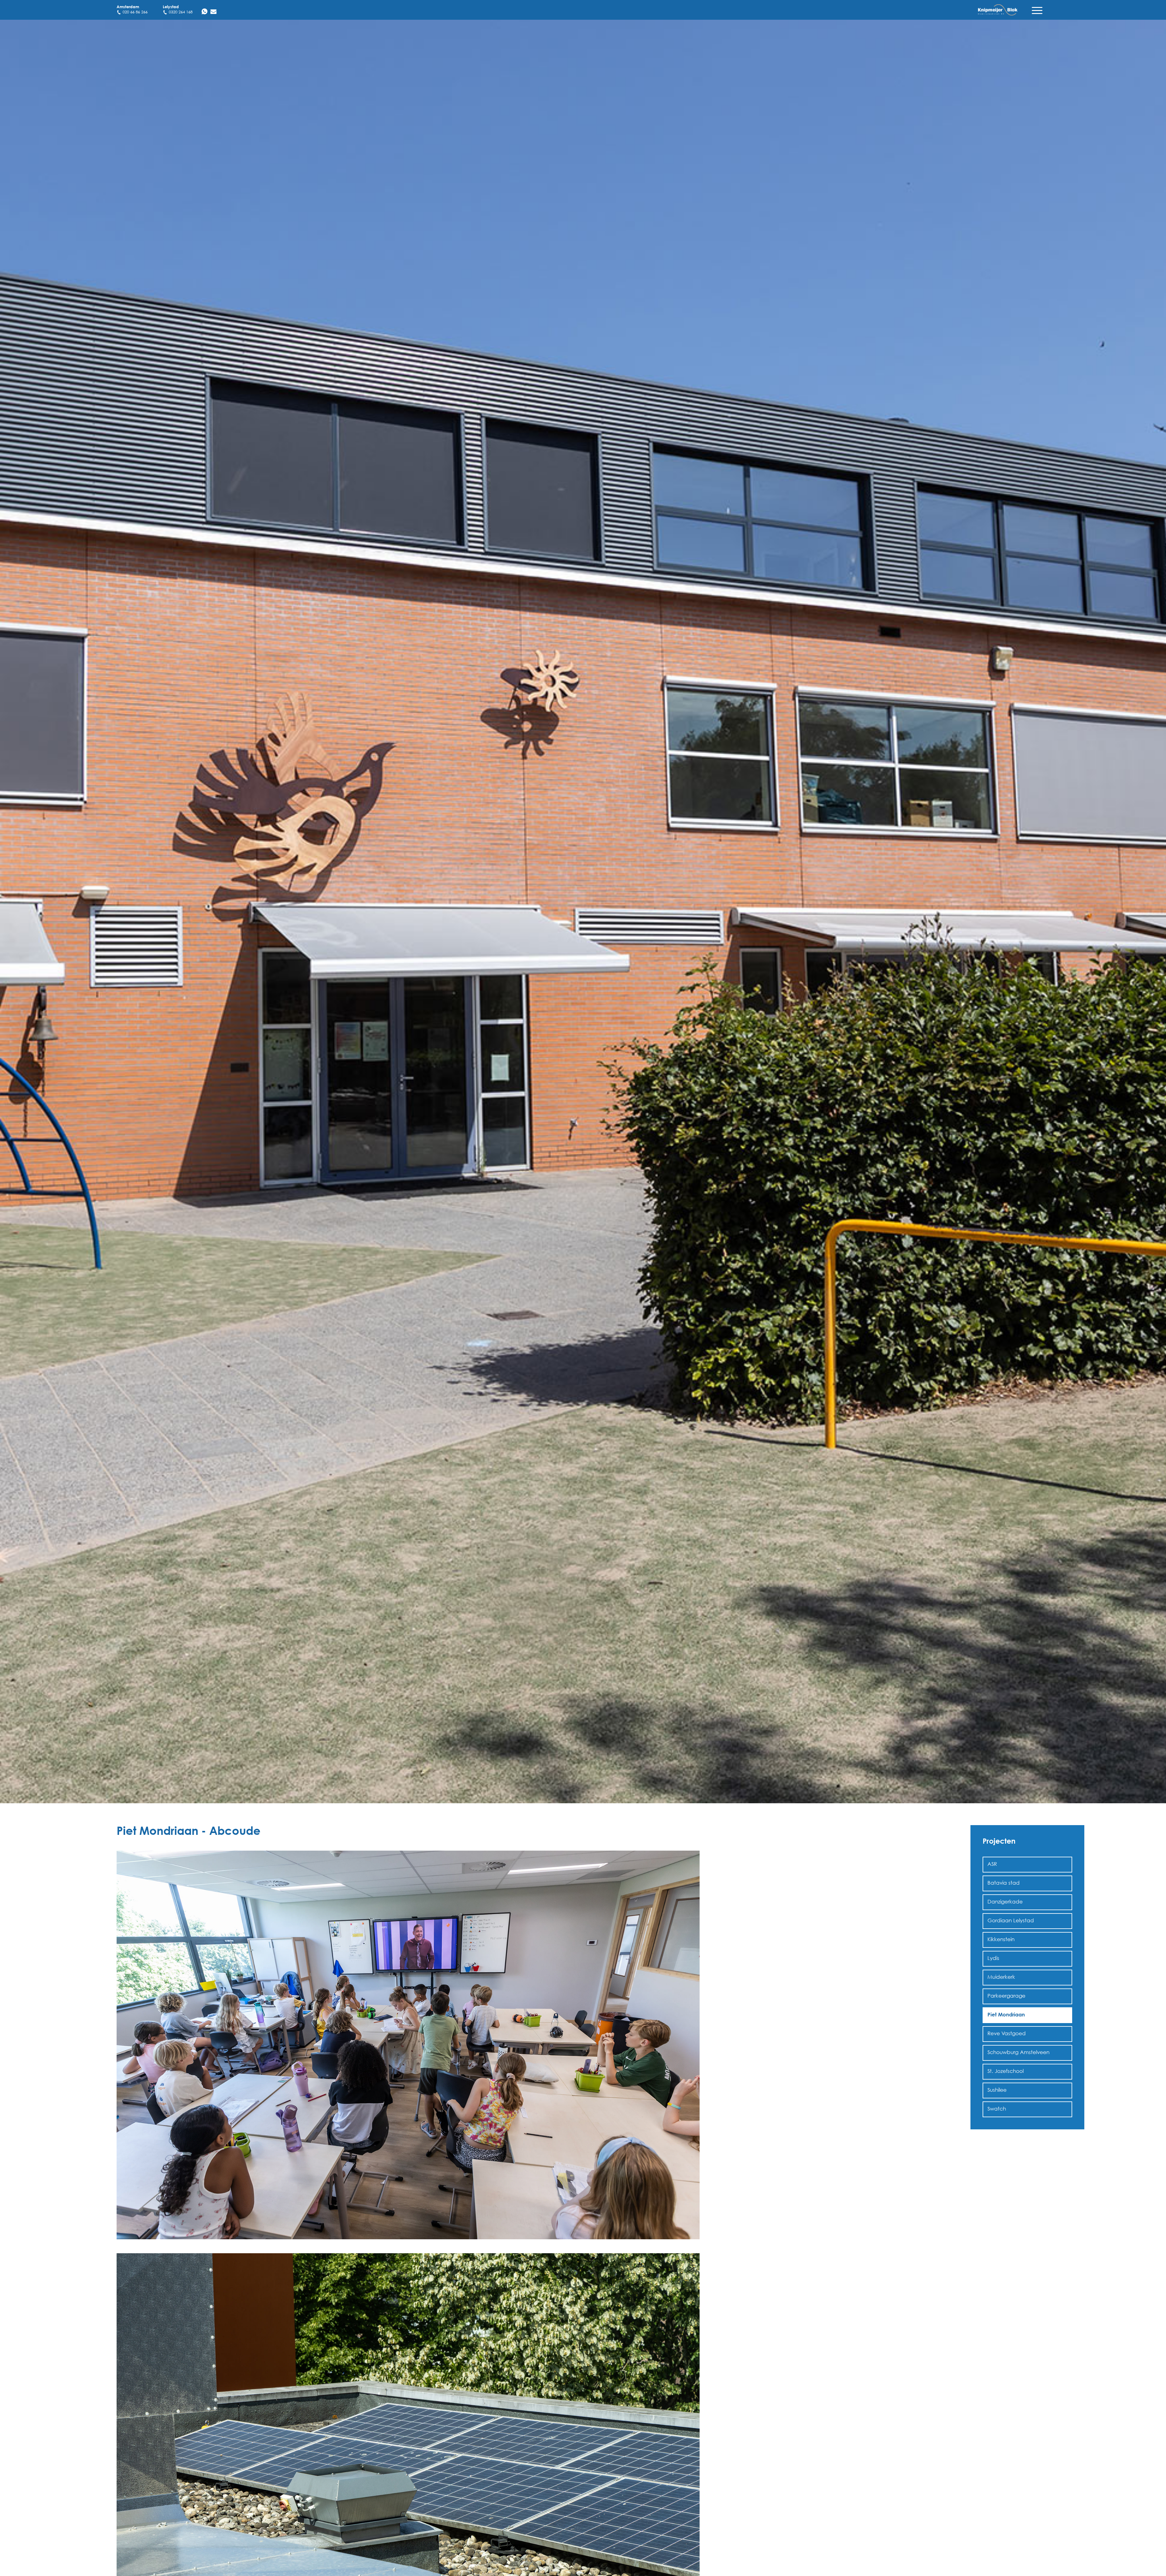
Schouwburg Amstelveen (1018, 2052)
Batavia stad (1004, 1883)
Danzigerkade (1005, 1901)
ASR (992, 1864)
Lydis (993, 1958)
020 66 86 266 (135, 12)
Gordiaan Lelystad (1011, 1920)
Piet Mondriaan (1006, 2014)
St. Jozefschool (1006, 2071)
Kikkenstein (1001, 1939)
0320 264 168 (181, 12)
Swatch (997, 2109)
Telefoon (76, 2493)
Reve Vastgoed (1007, 2033)
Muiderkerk (1001, 1977)
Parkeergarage (1006, 1996)
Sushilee (997, 2090)
